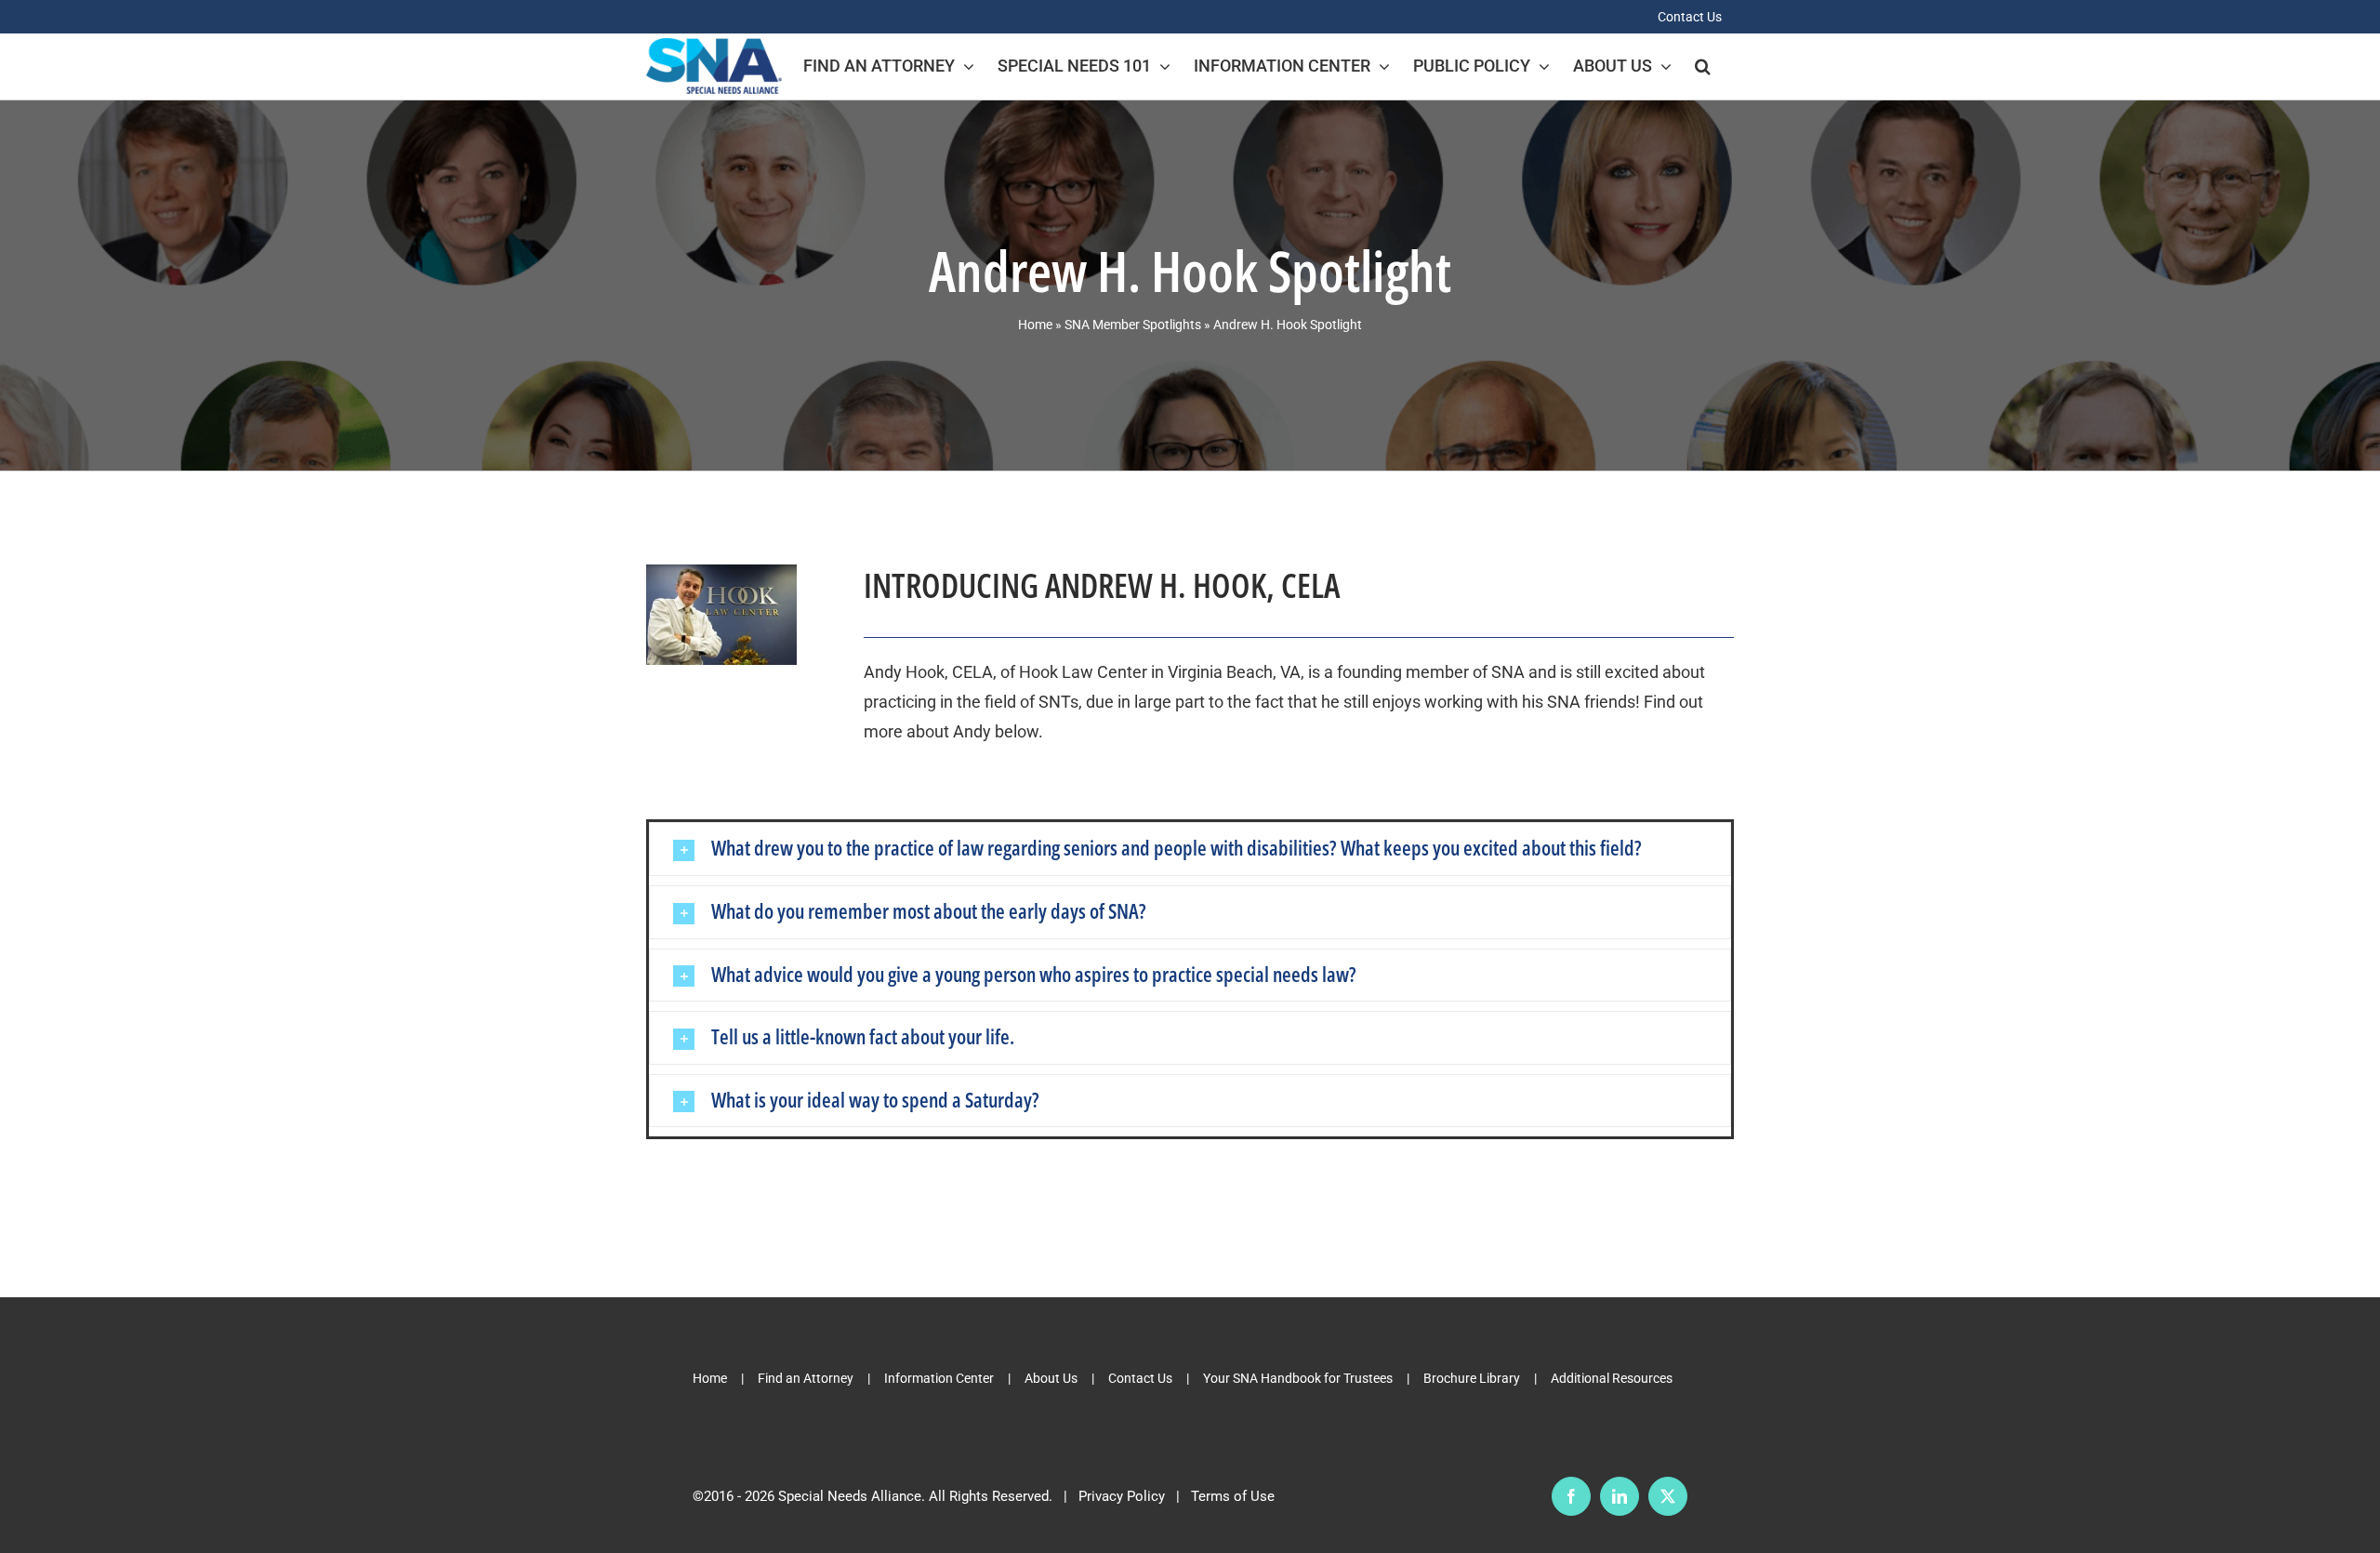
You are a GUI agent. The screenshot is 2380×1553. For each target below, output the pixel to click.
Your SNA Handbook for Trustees (1298, 1378)
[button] (1703, 66)
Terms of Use (1233, 1496)
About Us (1051, 1378)
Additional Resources (1612, 1378)
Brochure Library (1472, 1378)
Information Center (939, 1378)
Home (1035, 325)
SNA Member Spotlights (1133, 325)
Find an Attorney (806, 1378)
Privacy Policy (1122, 1496)
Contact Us (1140, 1378)
